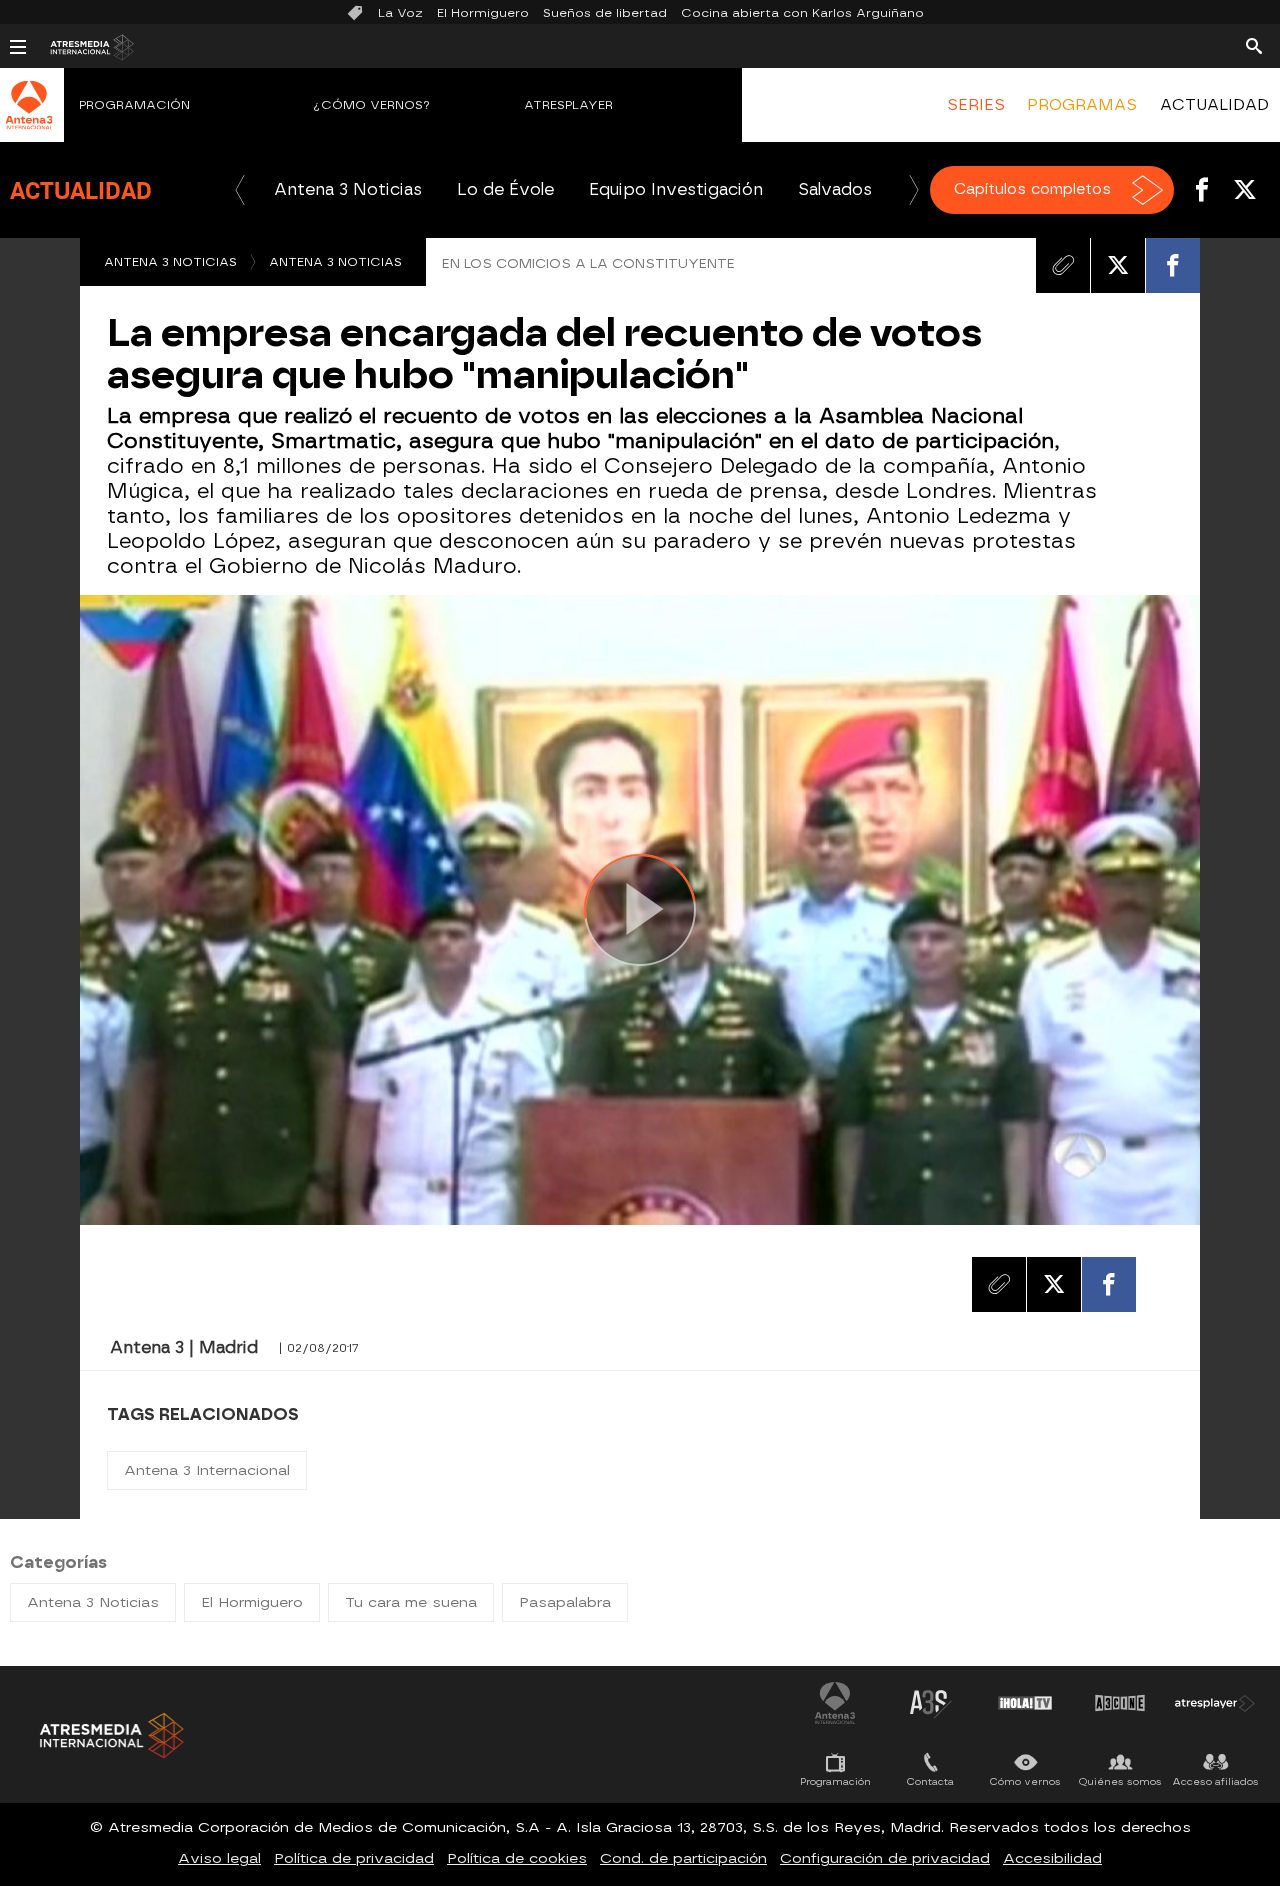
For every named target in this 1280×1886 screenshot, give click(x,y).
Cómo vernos (1025, 1781)
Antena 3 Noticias (348, 189)
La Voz (400, 13)
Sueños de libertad (605, 13)
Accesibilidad (1052, 1858)
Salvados (835, 189)
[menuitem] (976, 105)
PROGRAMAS (1082, 105)
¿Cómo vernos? (372, 105)
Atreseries (930, 1703)
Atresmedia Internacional (110, 1735)
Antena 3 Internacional (207, 1470)
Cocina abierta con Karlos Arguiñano (802, 13)
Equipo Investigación (676, 189)
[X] (1118, 265)
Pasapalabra (565, 1602)
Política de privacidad (354, 1858)
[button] (240, 190)
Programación (134, 105)
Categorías (58, 1562)
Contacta (930, 1781)
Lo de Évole (505, 189)
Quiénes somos (1120, 1781)
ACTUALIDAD (1214, 105)
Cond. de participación (683, 1858)
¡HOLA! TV (1025, 1703)
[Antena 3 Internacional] (29, 118)
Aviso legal (219, 1858)
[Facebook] (1173, 265)
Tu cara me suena (411, 1602)
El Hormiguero (483, 13)
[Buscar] (1254, 45)
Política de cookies (517, 1858)
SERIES (976, 105)
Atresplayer (568, 105)
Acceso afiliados (1215, 1781)
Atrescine (1120, 1703)
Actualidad (81, 190)
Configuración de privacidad (885, 1858)
